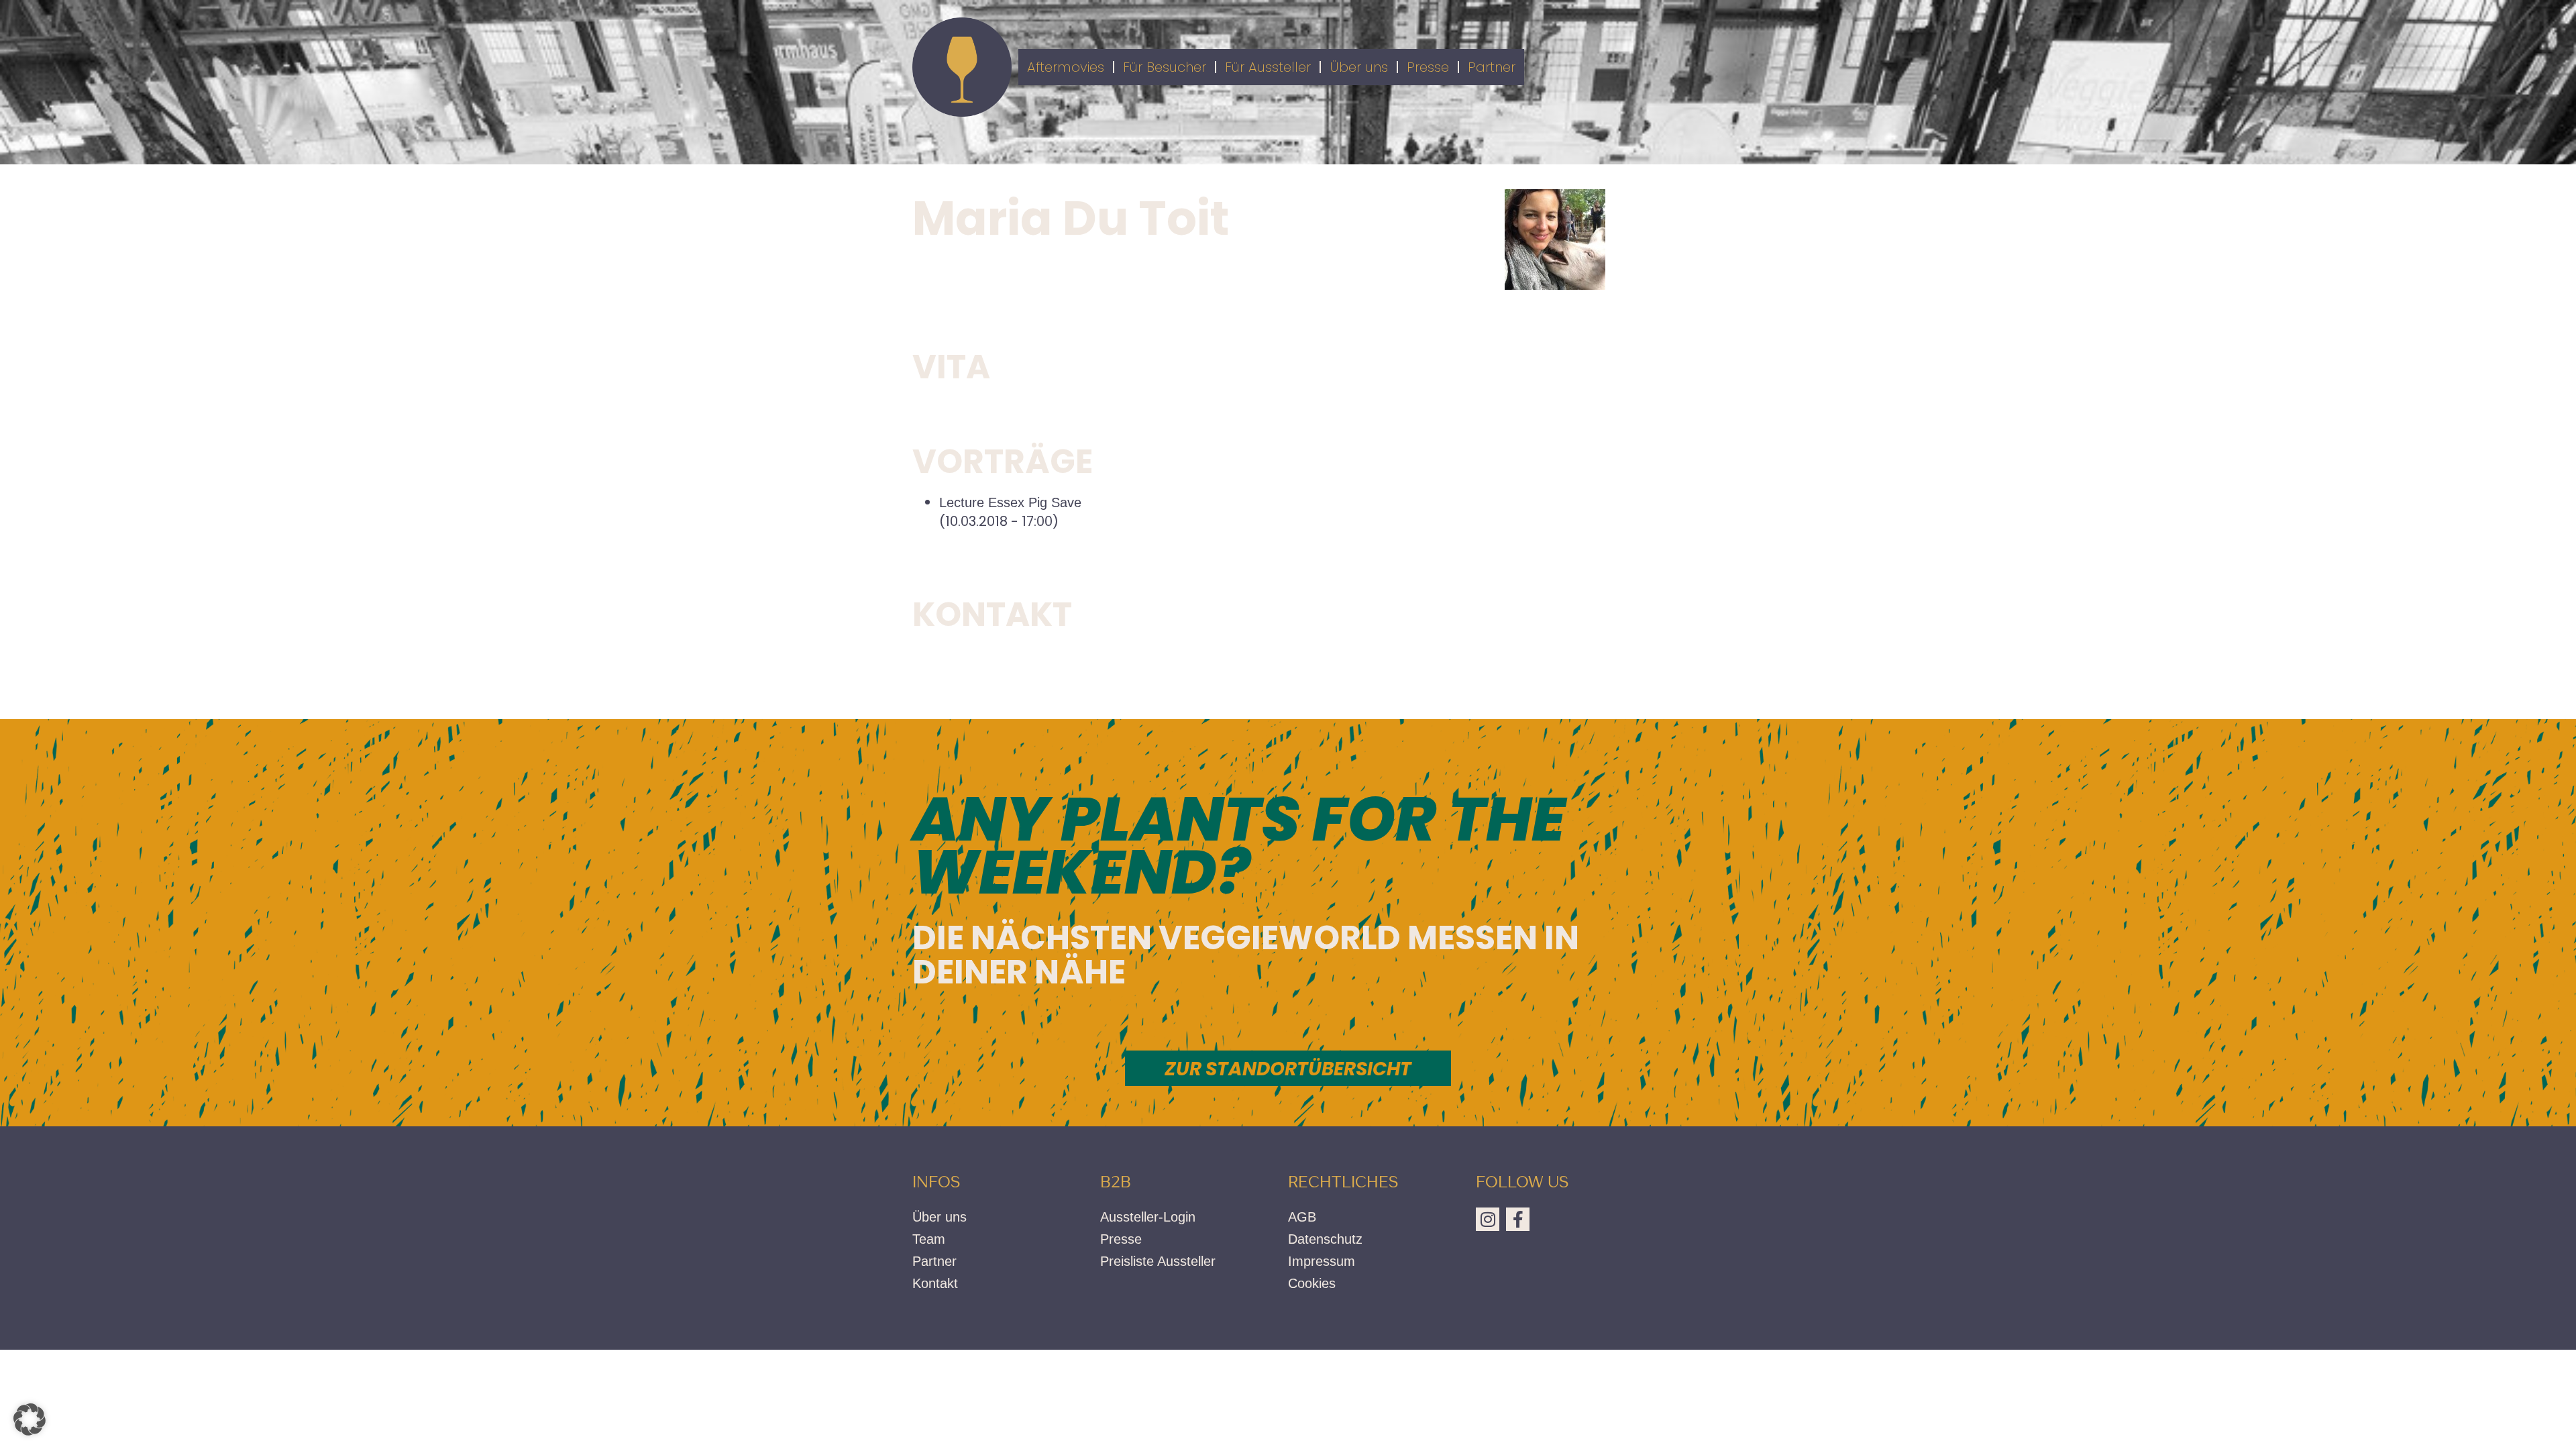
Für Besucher (1165, 67)
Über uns (1359, 67)
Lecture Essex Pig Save (1010, 502)
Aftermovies (1066, 67)
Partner (1492, 67)
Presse (1428, 67)
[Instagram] (1488, 1219)
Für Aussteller (1268, 67)
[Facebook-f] (1518, 1219)
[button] (30, 1419)
